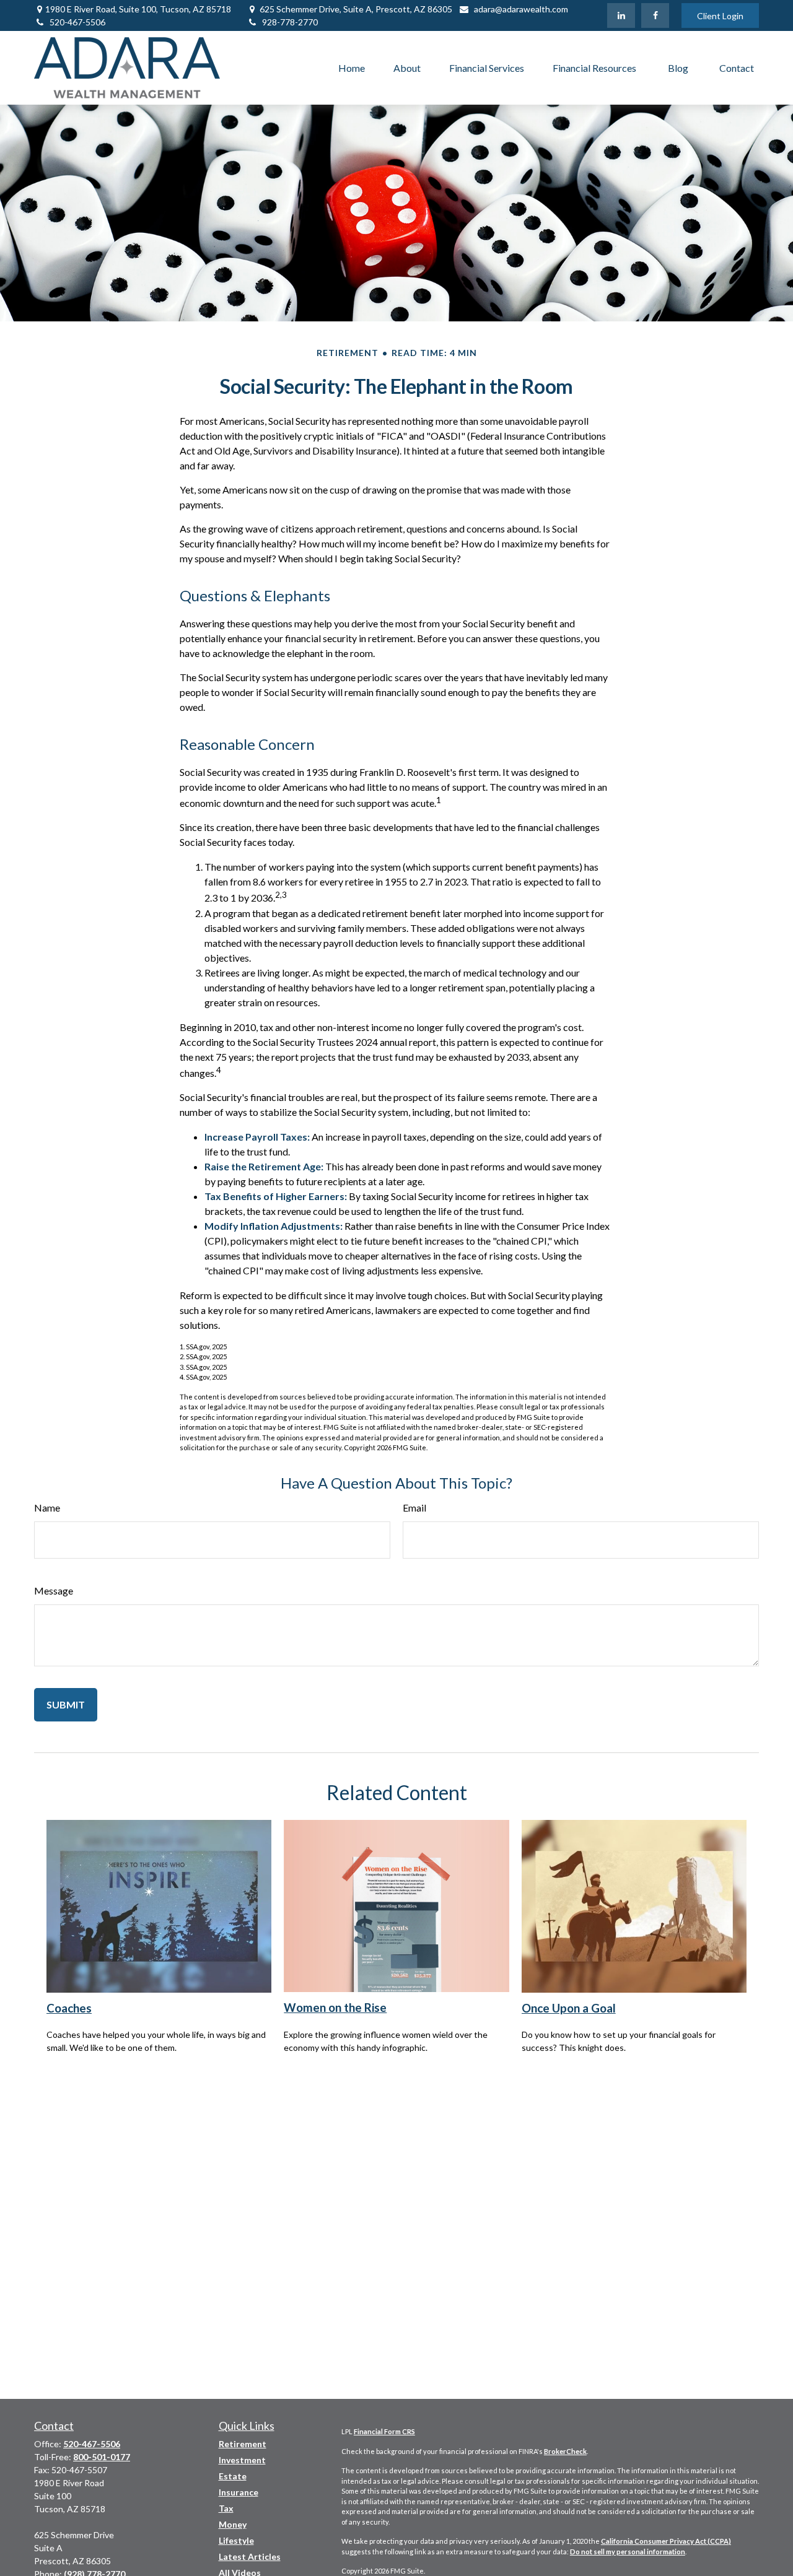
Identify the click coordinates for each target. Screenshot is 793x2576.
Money (233, 2524)
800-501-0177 (102, 2457)
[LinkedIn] (621, 15)
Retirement (243, 2444)
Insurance (239, 2492)
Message (54, 1590)
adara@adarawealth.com (521, 9)
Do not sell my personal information (628, 2552)
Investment (242, 2460)
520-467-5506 (77, 22)
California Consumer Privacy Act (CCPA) (666, 2541)
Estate (233, 2476)
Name (47, 1508)
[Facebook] (655, 15)
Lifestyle (236, 2540)
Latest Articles (250, 2556)
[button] (352, 68)
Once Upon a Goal (569, 2008)
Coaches (69, 2008)
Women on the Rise (335, 2008)
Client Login (720, 16)
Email (414, 1508)
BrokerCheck (565, 2451)
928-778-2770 (290, 22)
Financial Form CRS (384, 2431)
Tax (226, 2508)
